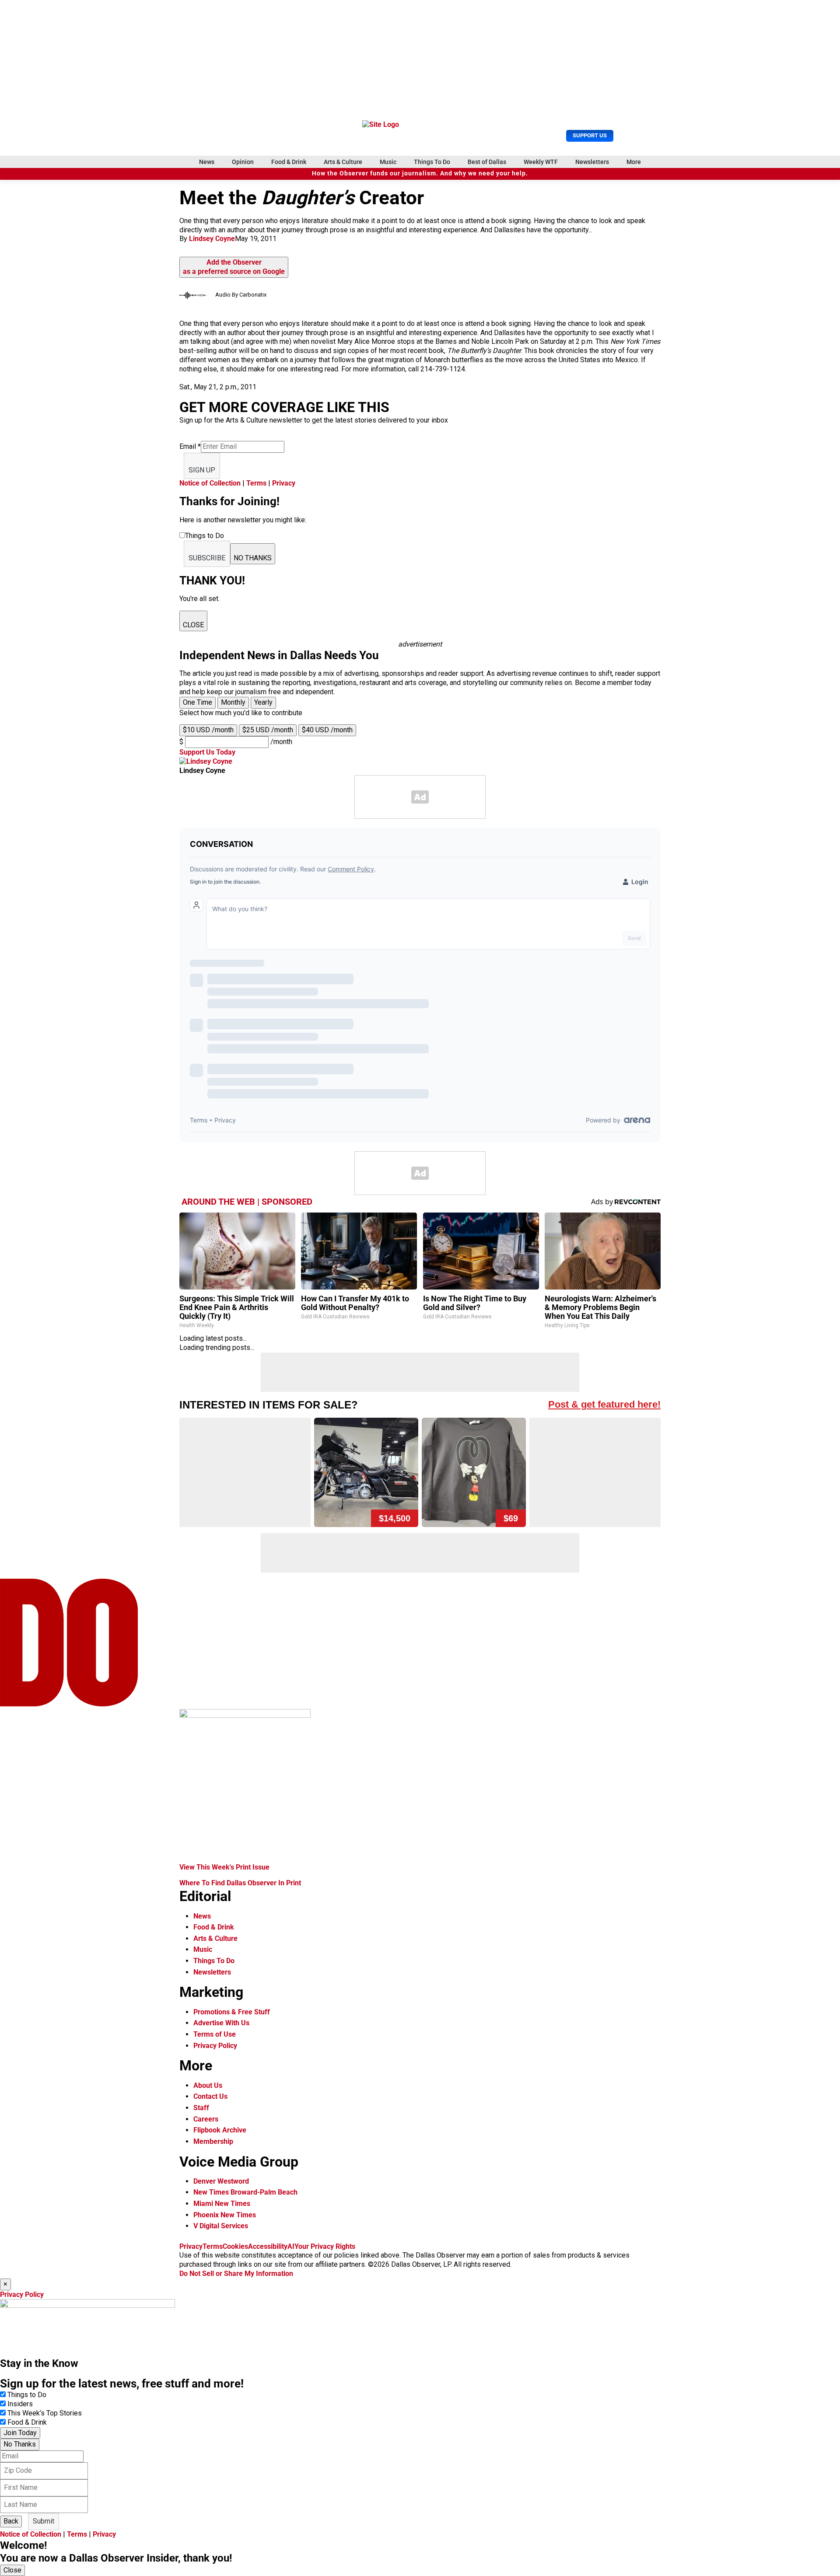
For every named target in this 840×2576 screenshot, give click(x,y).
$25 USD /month (268, 730)
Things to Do (27, 2395)
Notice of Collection (210, 483)
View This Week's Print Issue (224, 1867)
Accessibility (268, 2246)
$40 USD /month (327, 730)
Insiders (20, 2404)
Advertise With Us (221, 2023)
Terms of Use (215, 2034)
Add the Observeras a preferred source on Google (234, 267)
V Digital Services (221, 2226)
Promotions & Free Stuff (232, 2012)
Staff (201, 2108)
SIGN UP (202, 470)
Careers (206, 2119)
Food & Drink (289, 162)
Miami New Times (222, 2204)
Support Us (590, 135)
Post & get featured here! (604, 1404)
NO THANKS (253, 558)
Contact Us (210, 2096)
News (207, 162)
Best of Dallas (487, 162)
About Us (208, 2085)
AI (291, 2246)
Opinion (243, 162)
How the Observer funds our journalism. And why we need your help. (420, 173)
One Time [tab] (198, 702)
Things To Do (432, 162)
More (634, 162)
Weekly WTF (541, 162)
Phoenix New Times (225, 2215)
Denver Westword (221, 2181)
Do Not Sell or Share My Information (236, 2274)
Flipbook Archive (220, 2130)
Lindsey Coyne (212, 239)
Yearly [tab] (263, 702)
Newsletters (592, 162)
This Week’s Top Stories (45, 2413)
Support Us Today (207, 752)
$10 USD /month (208, 730)
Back (11, 2521)
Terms (256, 483)
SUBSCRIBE (207, 558)
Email (190, 446)
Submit (44, 2521)
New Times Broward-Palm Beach (245, 2192)
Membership (213, 2141)
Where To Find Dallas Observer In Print (240, 1883)
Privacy (284, 483)
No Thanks (20, 2444)
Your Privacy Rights (325, 2246)
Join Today (20, 2433)
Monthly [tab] (233, 702)
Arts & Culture (343, 162)
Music (388, 162)
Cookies (235, 2246)
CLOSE (193, 625)
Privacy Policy (215, 2046)
